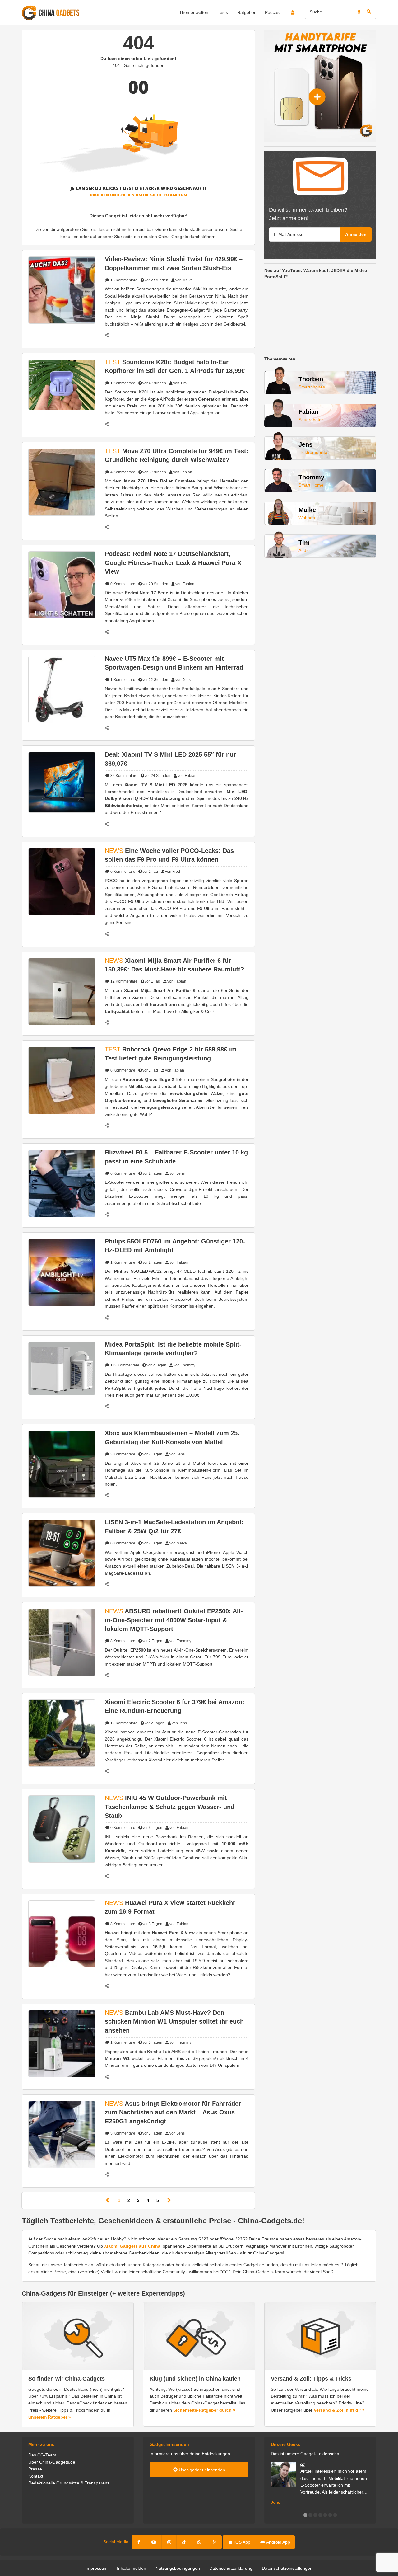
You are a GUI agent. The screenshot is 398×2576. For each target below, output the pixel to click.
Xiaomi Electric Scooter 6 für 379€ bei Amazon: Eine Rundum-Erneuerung (175, 1706)
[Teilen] (110, 335)
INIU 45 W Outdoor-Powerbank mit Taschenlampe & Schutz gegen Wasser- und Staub (170, 1807)
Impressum (97, 2568)
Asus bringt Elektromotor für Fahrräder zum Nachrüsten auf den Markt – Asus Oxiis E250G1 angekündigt (173, 2112)
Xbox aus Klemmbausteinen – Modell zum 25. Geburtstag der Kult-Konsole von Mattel (172, 1437)
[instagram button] (169, 2542)
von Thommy (184, 1365)
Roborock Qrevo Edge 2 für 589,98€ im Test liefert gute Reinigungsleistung (171, 1054)
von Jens (183, 680)
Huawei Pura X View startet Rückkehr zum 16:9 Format (170, 1907)
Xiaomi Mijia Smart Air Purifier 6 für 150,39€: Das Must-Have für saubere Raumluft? (174, 965)
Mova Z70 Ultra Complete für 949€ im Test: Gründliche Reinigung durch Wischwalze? (177, 455)
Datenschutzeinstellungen (287, 2568)
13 (123, 280)
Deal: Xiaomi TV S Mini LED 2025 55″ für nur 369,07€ (170, 759)
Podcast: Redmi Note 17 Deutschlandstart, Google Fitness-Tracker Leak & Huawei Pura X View (173, 563)
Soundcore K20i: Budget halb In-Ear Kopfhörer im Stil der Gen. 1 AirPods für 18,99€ (175, 366)
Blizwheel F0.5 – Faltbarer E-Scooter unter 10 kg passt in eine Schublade (176, 1157)
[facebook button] (139, 2542)
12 (123, 981)
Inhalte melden (132, 2568)
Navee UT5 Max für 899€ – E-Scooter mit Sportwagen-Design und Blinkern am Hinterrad (174, 663)
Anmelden (356, 234)
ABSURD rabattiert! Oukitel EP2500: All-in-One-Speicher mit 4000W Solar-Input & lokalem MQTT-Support (174, 1620)
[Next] (169, 2200)
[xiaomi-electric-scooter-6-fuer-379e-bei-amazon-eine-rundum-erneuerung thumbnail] (62, 1733)
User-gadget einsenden (201, 2470)
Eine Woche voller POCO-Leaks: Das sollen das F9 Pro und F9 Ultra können (169, 855)
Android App (278, 2542)
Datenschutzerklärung (231, 2568)
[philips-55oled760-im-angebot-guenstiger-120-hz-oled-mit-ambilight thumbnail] (62, 1272)
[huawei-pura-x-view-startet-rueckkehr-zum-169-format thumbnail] (62, 1934)
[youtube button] (154, 2542)
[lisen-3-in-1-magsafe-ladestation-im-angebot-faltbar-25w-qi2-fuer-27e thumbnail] (62, 1553)
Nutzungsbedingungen (178, 2568)
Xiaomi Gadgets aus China (132, 2246)
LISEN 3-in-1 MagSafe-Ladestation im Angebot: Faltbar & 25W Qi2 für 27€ (174, 1526)
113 (124, 1365)
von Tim (180, 383)
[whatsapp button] (199, 2542)
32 (123, 776)
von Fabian (183, 472)
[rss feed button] (214, 2542)
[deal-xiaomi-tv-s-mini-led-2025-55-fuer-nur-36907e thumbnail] (62, 782)
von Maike (184, 280)
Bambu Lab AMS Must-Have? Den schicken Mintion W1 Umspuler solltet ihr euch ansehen (174, 2021)
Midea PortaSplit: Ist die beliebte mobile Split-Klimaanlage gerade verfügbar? (173, 1349)
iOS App (242, 2542)
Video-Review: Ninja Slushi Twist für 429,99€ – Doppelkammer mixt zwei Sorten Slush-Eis (174, 263)
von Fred (173, 872)
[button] (305, 2515)
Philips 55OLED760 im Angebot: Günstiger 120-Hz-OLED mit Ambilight (175, 1246)
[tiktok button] (184, 2542)
